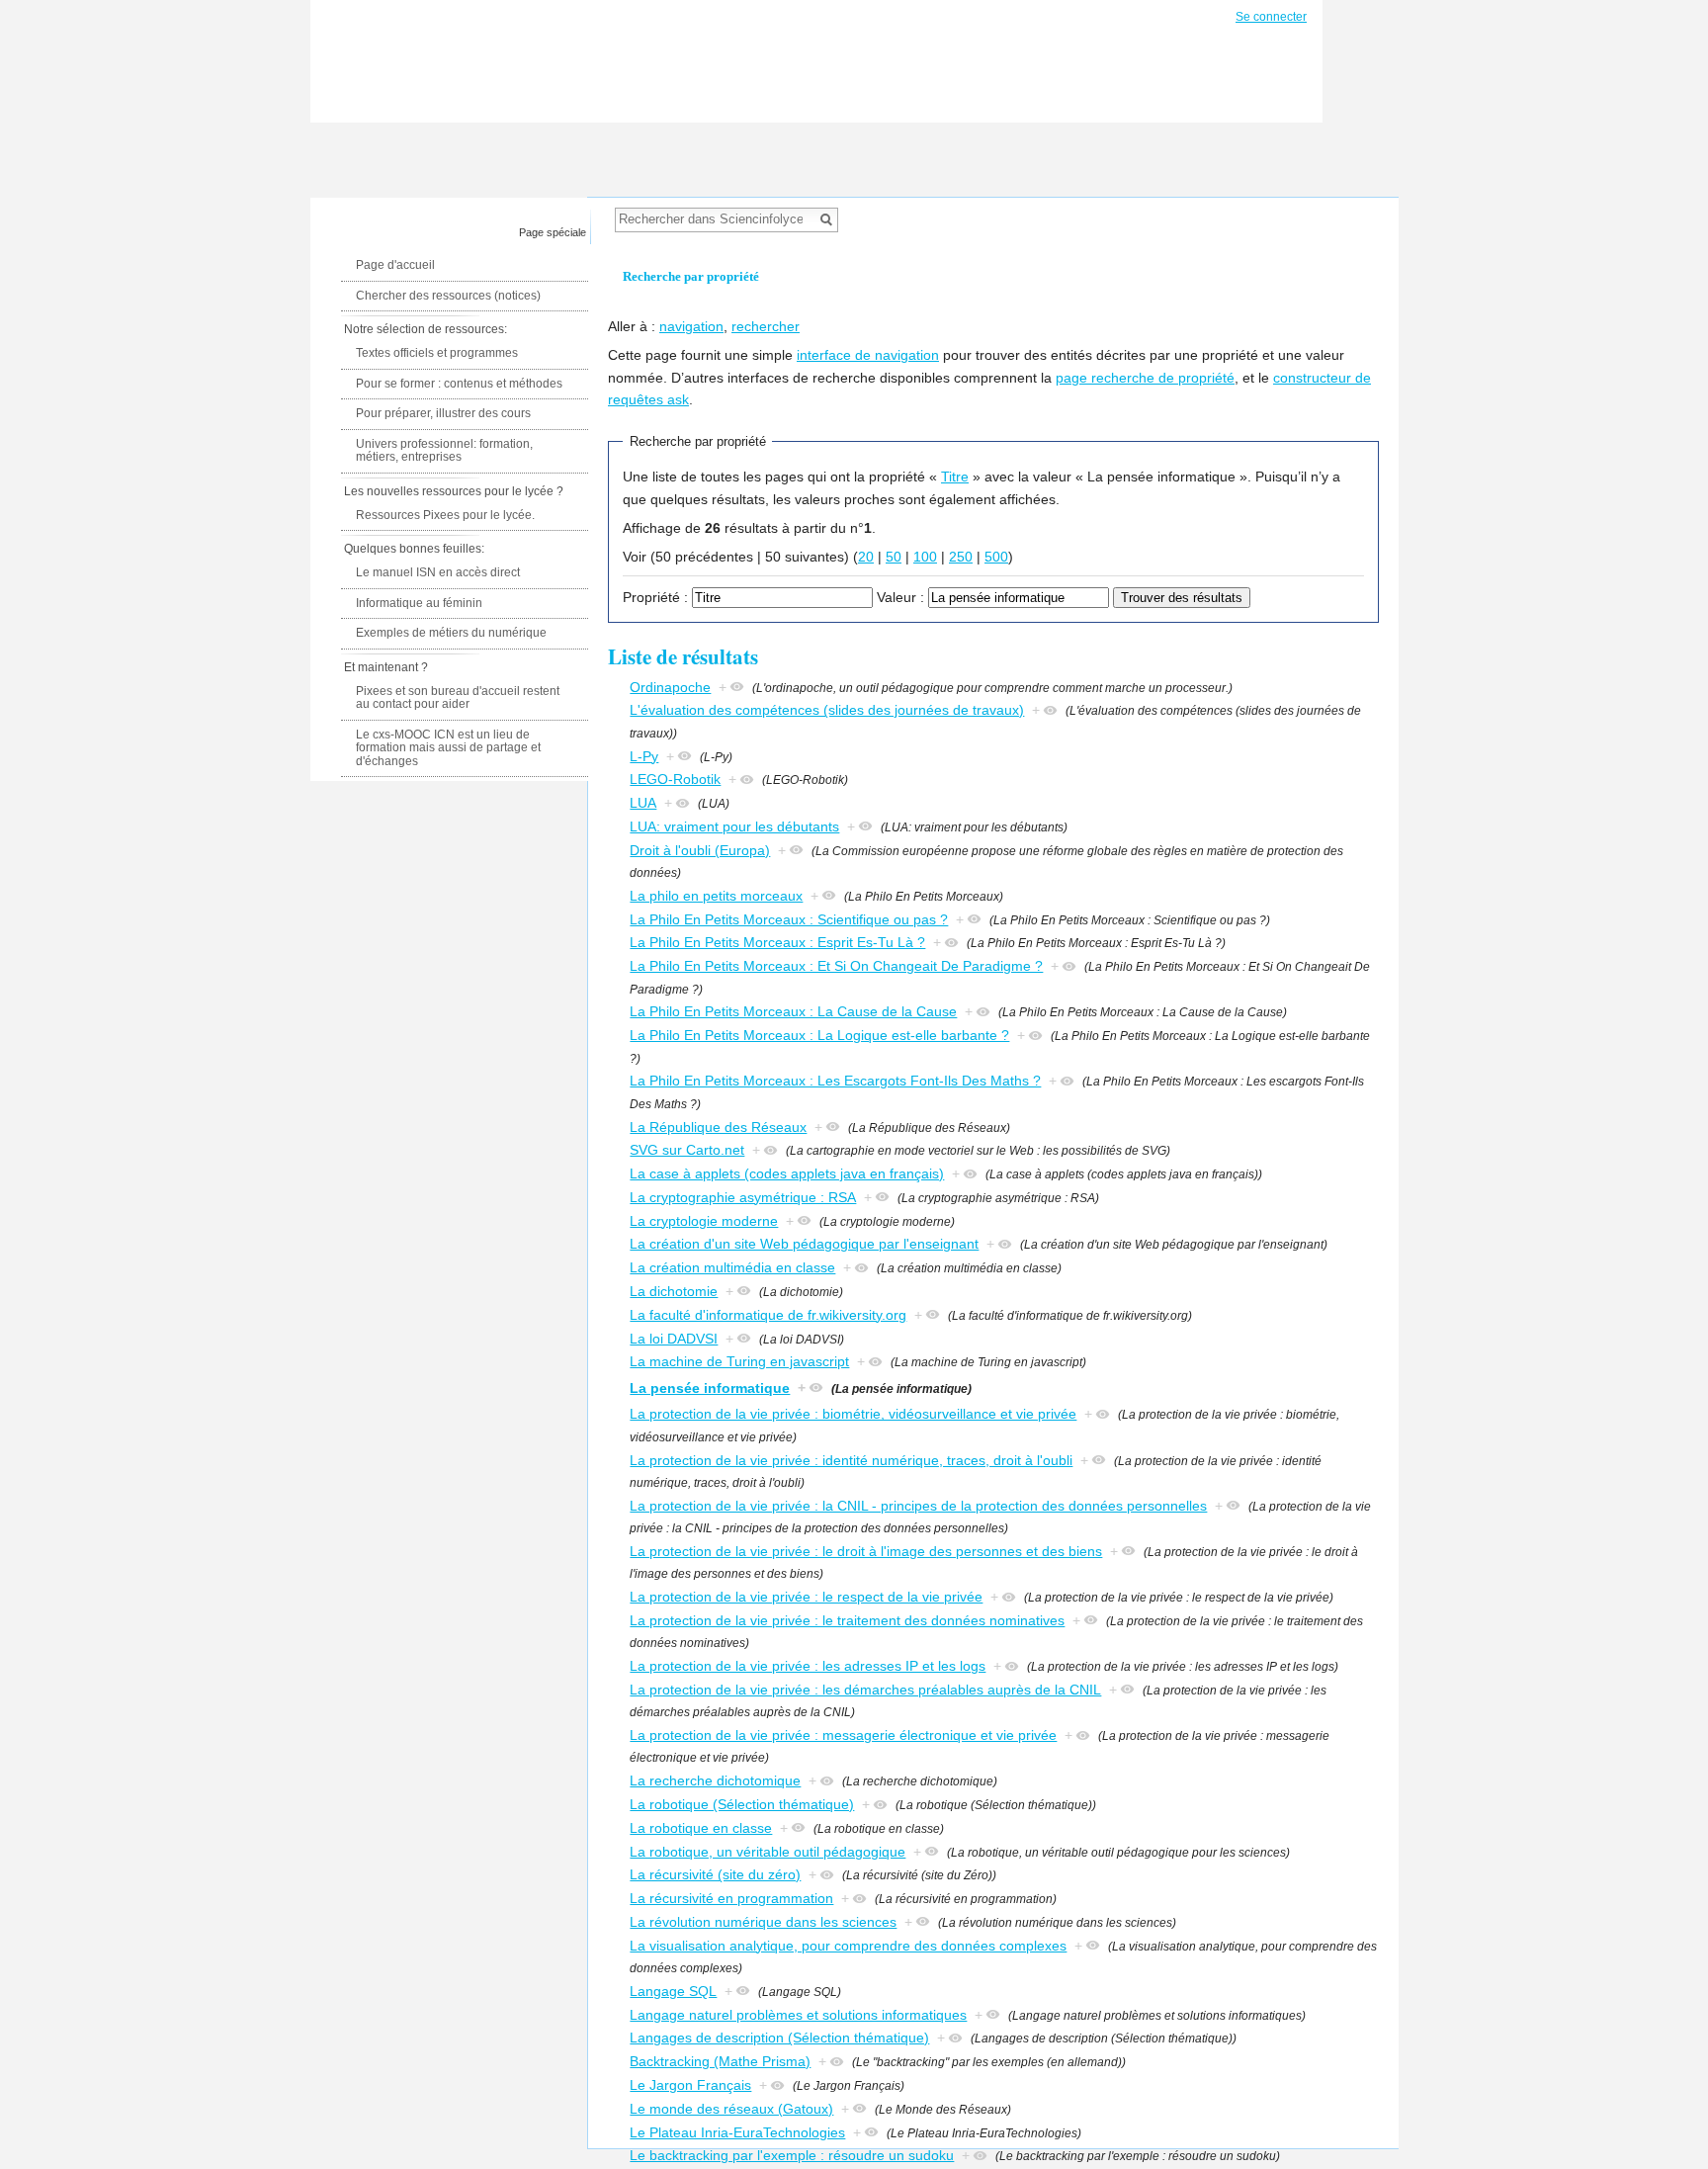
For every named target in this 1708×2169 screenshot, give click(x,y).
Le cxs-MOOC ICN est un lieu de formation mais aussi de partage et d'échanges (448, 748)
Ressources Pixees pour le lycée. (445, 515)
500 (996, 557)
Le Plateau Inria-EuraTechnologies (737, 2132)
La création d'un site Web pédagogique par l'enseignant (804, 1244)
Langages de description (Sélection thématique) (779, 2038)
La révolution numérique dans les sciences (763, 1922)
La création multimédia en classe (732, 1267)
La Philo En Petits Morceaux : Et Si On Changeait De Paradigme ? (836, 966)
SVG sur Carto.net (687, 1150)
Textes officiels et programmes (437, 353)
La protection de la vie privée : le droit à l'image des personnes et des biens (866, 1551)
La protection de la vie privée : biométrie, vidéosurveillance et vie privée (853, 1414)
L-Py (644, 756)
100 (925, 557)
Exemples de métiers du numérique (451, 633)
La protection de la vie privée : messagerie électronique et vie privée (843, 1735)
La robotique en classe (701, 1828)
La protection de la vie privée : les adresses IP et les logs (808, 1666)
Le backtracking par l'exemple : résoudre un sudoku (792, 2155)
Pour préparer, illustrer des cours (443, 413)
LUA (643, 803)
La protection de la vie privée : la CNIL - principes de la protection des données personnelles (918, 1506)
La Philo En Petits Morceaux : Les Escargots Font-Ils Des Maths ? (835, 1081)
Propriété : (655, 597)
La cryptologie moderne (704, 1221)
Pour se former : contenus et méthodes (459, 384)
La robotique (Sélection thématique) (742, 1804)
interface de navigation (868, 355)
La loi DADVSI (674, 1339)
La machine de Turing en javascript (739, 1361)
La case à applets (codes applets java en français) (787, 1173)
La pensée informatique (710, 1388)
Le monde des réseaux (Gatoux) (731, 2109)
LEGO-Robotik (675, 779)
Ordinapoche (670, 687)
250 (961, 557)
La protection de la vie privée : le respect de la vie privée (806, 1597)
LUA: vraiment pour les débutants (734, 826)
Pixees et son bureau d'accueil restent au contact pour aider (458, 698)
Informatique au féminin (419, 603)
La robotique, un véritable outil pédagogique (768, 1852)
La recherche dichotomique (715, 1780)
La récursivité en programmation (731, 1898)
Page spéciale (553, 232)
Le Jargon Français (690, 2085)
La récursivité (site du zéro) (715, 1874)
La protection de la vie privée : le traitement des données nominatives (847, 1620)
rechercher (766, 326)
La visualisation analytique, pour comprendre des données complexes (848, 1946)
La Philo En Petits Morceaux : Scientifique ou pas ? (789, 919)
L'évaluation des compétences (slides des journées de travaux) (827, 710)
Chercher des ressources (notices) (448, 296)
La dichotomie (674, 1291)
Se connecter (1271, 17)
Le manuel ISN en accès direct (438, 572)
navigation (691, 326)
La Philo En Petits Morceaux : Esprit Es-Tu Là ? (777, 942)
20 (866, 557)
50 (894, 557)
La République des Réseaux (718, 1127)
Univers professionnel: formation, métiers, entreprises (444, 451)
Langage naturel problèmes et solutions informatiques (798, 2015)
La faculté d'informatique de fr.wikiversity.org (768, 1315)
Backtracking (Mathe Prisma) (720, 2061)
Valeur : (900, 597)
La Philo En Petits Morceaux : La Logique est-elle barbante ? (819, 1035)
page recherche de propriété (1145, 378)
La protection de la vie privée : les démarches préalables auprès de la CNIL (865, 1690)
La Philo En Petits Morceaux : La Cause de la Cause (793, 1011)
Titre (955, 477)
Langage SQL (673, 1991)
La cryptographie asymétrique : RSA (743, 1197)
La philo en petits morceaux (716, 896)
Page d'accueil (395, 265)
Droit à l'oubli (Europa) (700, 850)
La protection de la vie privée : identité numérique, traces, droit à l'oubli (851, 1460)
